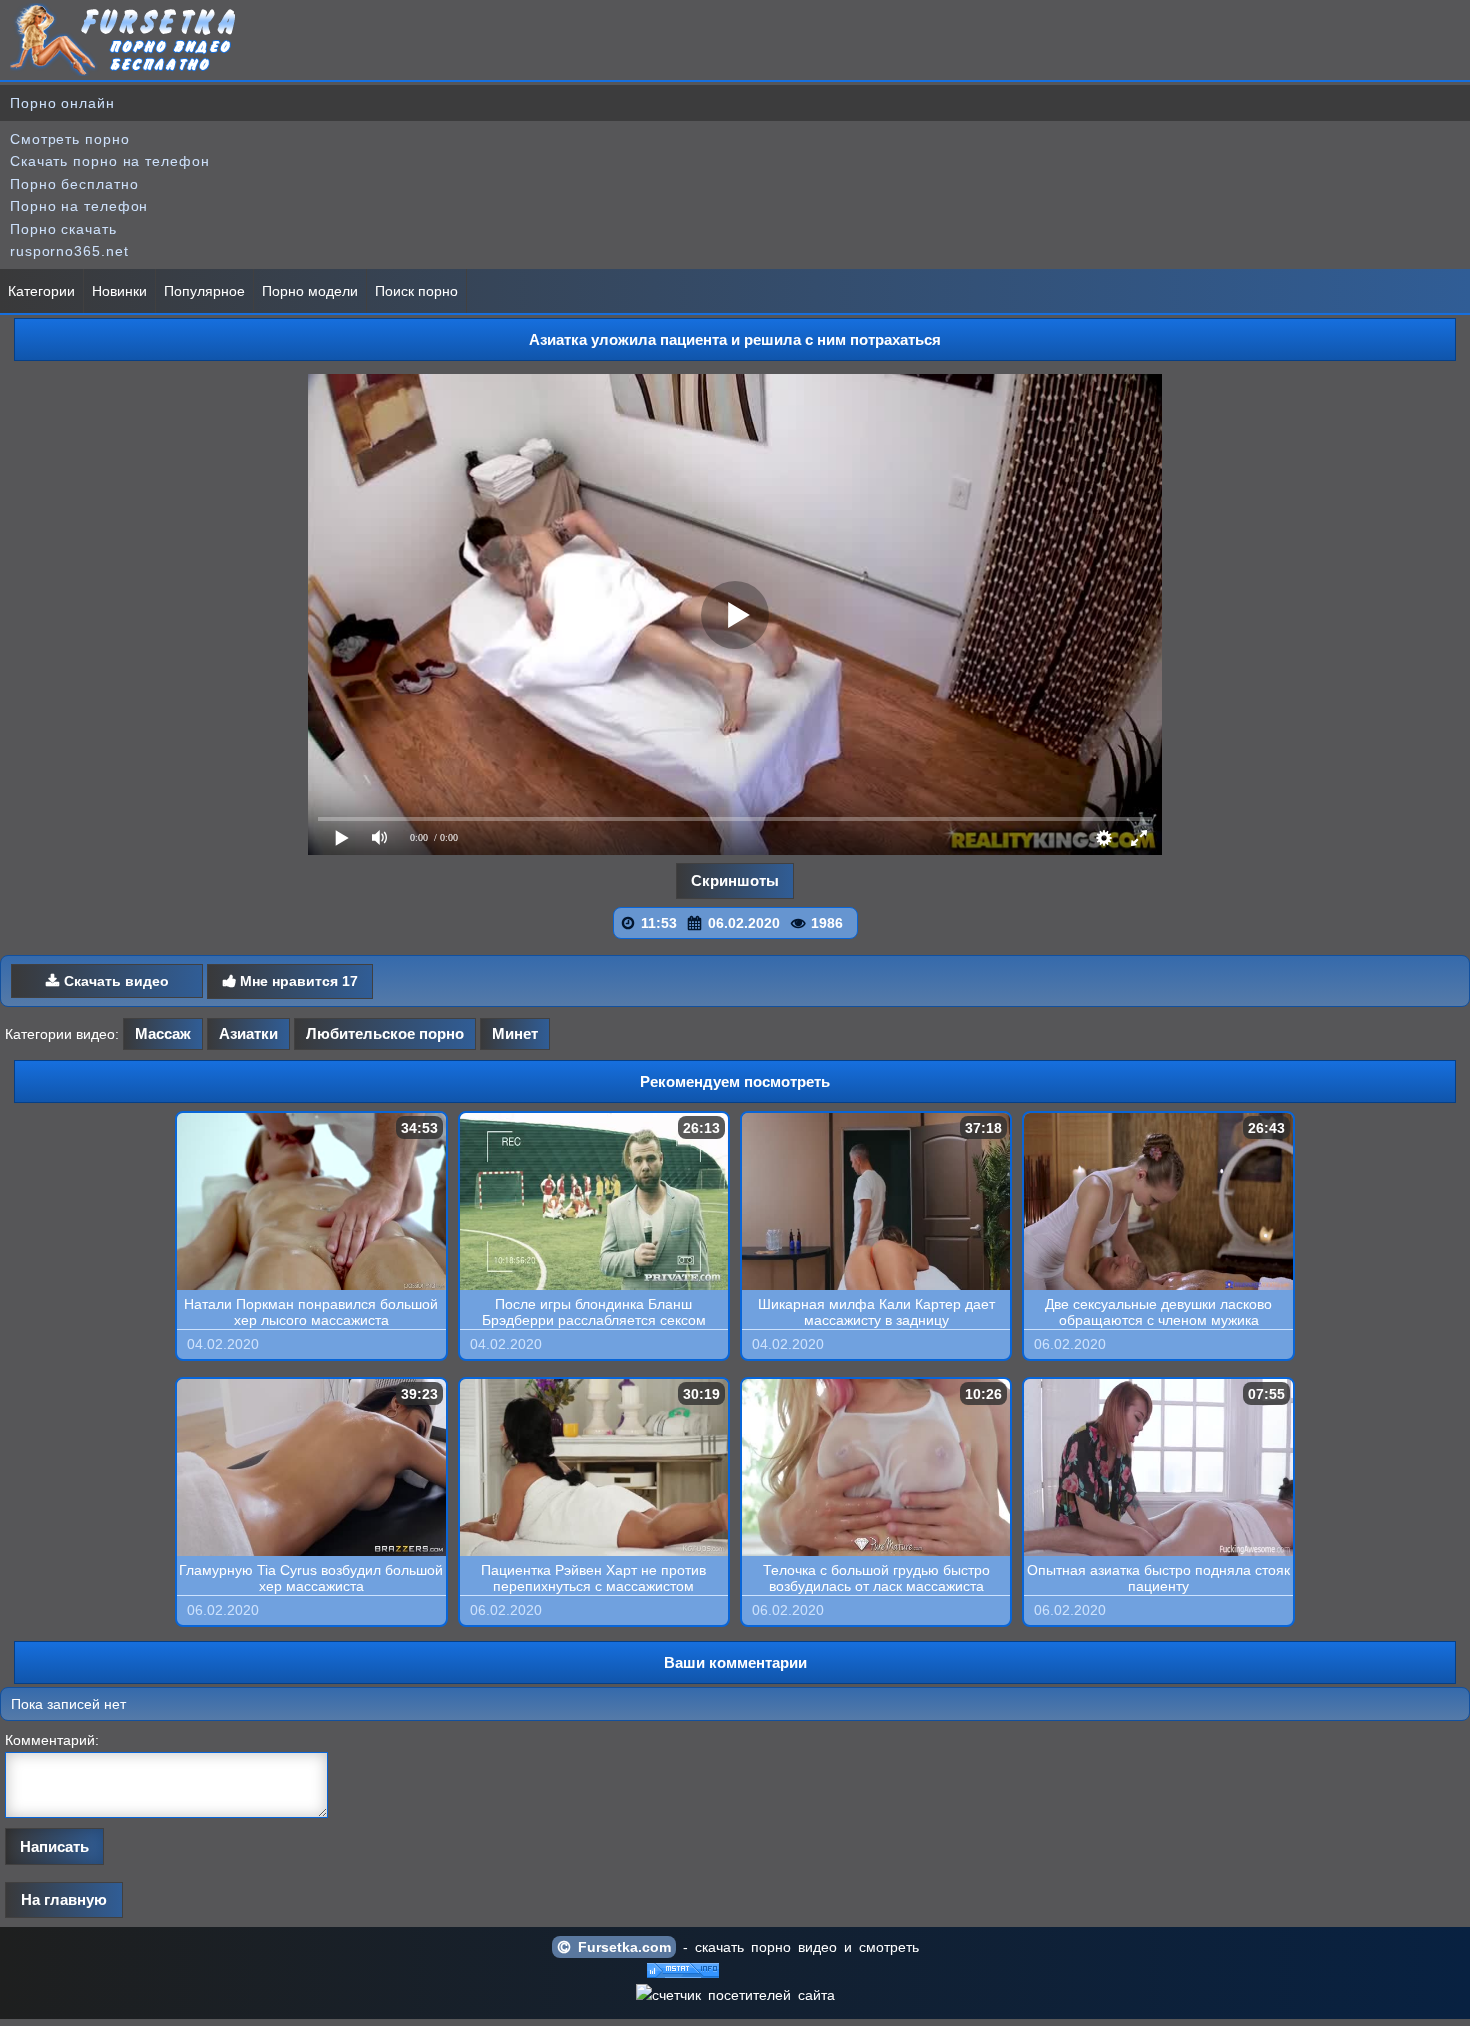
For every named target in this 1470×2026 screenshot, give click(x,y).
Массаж (163, 1033)
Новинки (119, 291)
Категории (41, 291)
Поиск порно (416, 291)
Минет (515, 1033)
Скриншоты (735, 880)
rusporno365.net (69, 251)
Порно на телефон (79, 206)
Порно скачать (63, 229)
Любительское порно (385, 1033)
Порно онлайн (62, 103)
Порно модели (310, 291)
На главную (64, 1899)
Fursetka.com (621, 1947)
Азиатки (248, 1033)
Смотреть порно (70, 139)
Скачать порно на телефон (110, 161)
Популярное (204, 291)
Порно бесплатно (74, 184)
